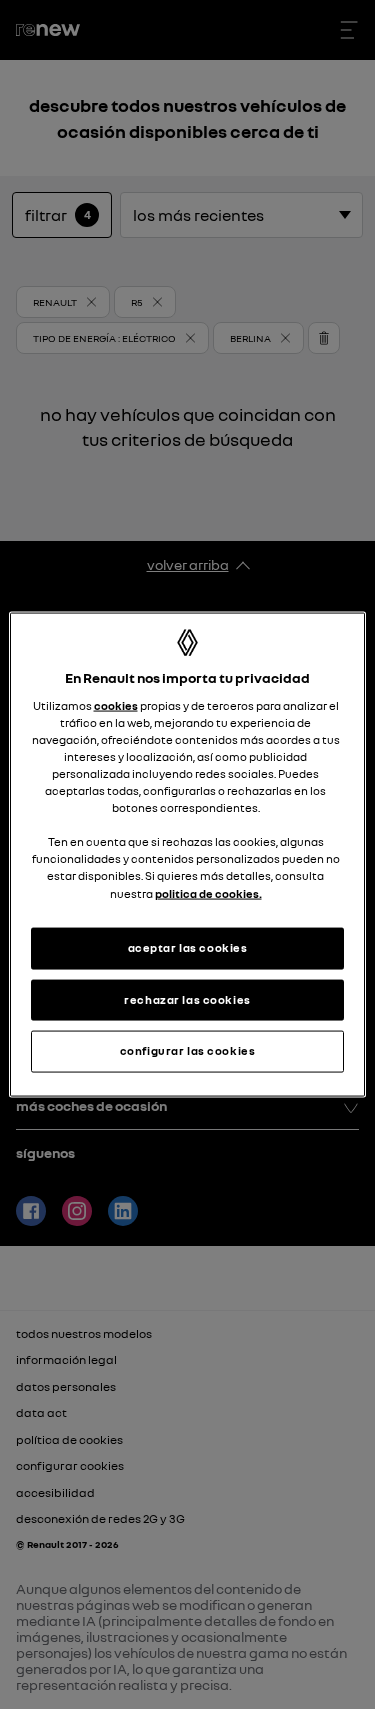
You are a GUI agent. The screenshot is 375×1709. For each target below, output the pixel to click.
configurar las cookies (188, 1051)
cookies (116, 705)
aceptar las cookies (188, 947)
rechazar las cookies (187, 999)
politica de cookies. (208, 893)
